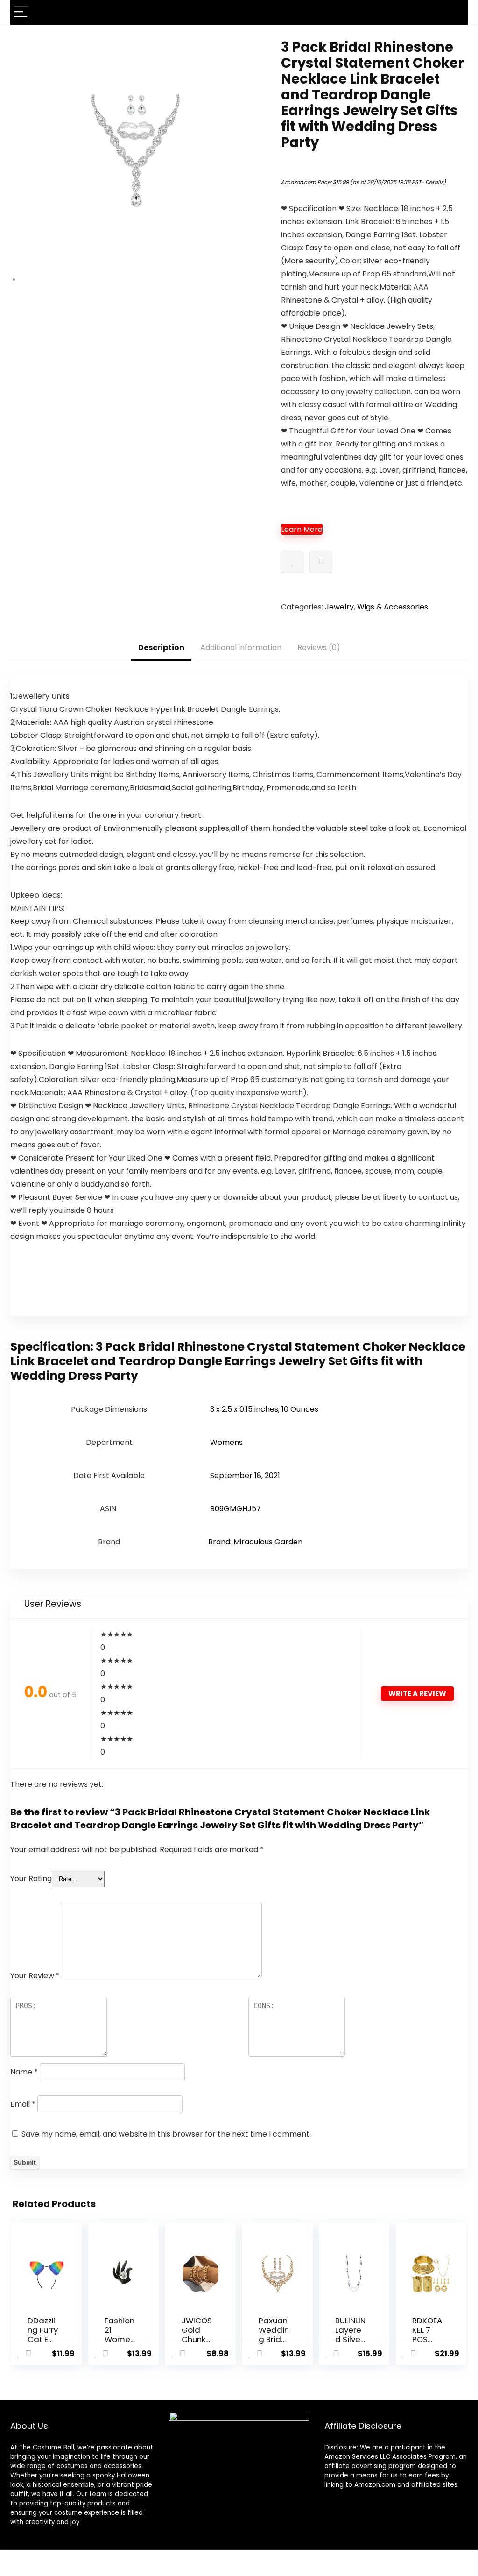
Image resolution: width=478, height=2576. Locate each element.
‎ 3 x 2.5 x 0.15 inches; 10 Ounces (263, 1409)
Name (24, 2072)
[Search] (453, 12)
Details (434, 182)
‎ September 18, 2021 (244, 1476)
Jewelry (339, 607)
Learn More (302, 529)
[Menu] (21, 12)
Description (161, 648)
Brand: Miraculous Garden (255, 1542)
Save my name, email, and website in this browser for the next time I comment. (166, 2134)
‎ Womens (225, 1442)
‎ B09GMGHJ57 (235, 1509)
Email (23, 2104)
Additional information (241, 648)
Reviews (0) (319, 648)
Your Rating (31, 1879)
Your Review (35, 1976)
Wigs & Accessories (393, 607)
